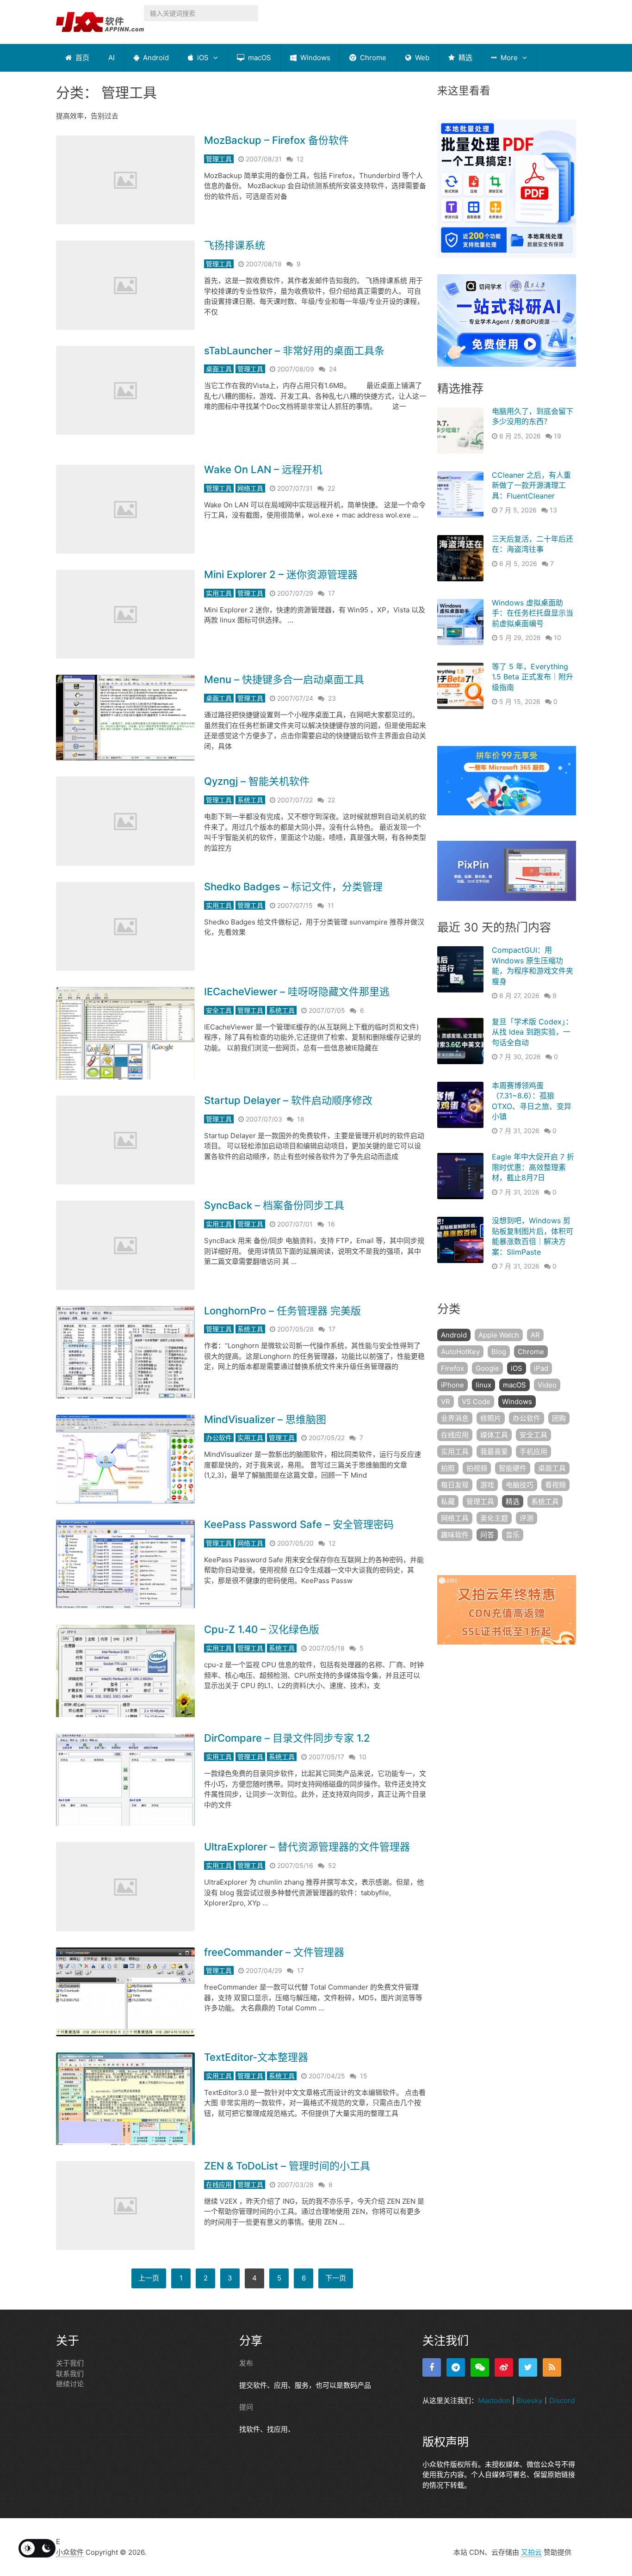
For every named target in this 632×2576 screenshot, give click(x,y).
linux (483, 1385)
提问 (246, 2407)
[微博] (504, 2367)
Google (487, 1368)
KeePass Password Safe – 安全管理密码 (299, 1524)
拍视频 (477, 1468)
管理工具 (219, 159)
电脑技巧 (520, 1485)
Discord (562, 2400)
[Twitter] (528, 2367)
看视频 (555, 1485)
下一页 (336, 2278)
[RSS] (552, 2367)
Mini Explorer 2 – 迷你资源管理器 (281, 574)
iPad (541, 1368)
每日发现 (455, 1485)
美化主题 (494, 1518)
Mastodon (494, 2400)
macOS (259, 58)
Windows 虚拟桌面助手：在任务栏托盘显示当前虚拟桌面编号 (533, 613)
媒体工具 (494, 1435)
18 (301, 1119)
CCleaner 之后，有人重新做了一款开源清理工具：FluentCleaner (531, 485)
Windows (314, 58)
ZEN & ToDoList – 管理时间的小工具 (287, 2166)
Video (547, 1385)
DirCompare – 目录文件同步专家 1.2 (287, 1738)
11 (331, 905)
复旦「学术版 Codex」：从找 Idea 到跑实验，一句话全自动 (532, 1032)
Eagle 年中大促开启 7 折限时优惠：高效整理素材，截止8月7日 (533, 1167)
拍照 (448, 1468)
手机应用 (533, 1451)
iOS (202, 58)
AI (112, 58)
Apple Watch (499, 1335)
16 (331, 1224)
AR (535, 1335)
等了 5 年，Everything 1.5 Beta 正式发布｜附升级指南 (533, 677)
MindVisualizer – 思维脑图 (265, 1419)
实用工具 (219, 593)
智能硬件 (513, 1468)
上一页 (149, 2278)
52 (332, 1865)
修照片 (491, 1418)
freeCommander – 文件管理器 (274, 1952)
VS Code (476, 1402)
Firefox (452, 1368)
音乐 (513, 1535)
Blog (499, 1352)
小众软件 (70, 2552)
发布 (246, 2363)
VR (446, 1402)
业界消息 (455, 1418)
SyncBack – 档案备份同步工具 (274, 1205)
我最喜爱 (494, 1451)
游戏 (487, 1485)
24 (333, 369)
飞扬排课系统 (235, 245)
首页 (81, 58)
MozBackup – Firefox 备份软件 (276, 140)
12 (300, 159)
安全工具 (219, 1010)
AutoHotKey (460, 1352)
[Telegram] (456, 2367)
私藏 (448, 1501)
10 (363, 1757)
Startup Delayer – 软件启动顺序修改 (288, 1100)
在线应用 (219, 2185)
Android (155, 58)
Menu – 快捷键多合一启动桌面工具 (284, 679)
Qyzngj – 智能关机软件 (257, 781)
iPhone (452, 1385)
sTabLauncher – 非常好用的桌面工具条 (294, 351)
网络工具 (250, 488)
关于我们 (70, 2363)
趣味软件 (455, 1535)
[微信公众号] (480, 2367)
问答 (487, 1535)
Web (421, 58)
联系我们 (70, 2374)
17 (331, 593)
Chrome (372, 58)
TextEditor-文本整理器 (256, 2057)
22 (331, 488)
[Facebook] (432, 2367)
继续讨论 (70, 2384)
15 (364, 2076)
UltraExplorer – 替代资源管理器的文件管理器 (307, 1847)
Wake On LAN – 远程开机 (263, 469)
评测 (527, 1518)
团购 (559, 1418)
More (508, 58)
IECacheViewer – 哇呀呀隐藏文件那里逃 (297, 992)
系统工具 (250, 800)
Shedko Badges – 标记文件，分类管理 (293, 887)
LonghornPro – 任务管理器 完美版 (282, 1311)
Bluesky (529, 2400)
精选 (465, 58)
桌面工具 (219, 369)
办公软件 (219, 1438)
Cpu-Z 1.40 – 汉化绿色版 (262, 1629)
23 (332, 698)
